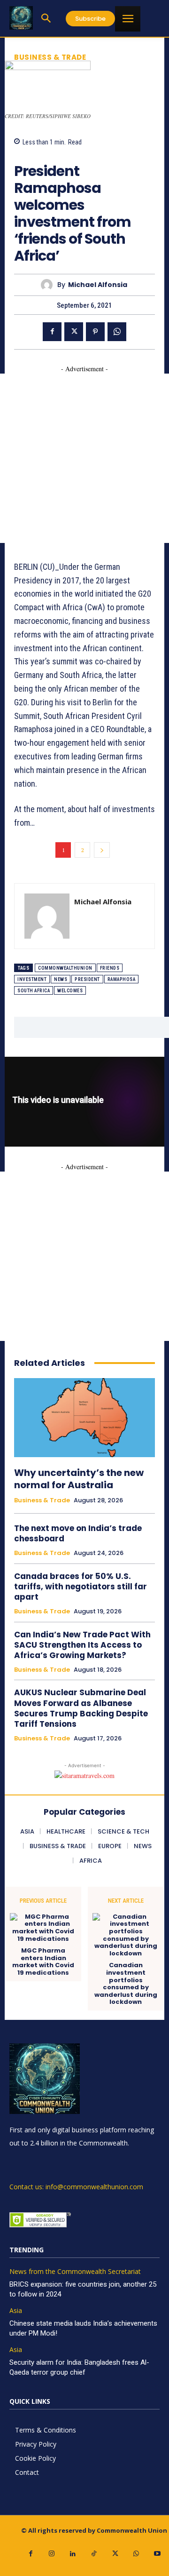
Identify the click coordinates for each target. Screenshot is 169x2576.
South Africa (34, 991)
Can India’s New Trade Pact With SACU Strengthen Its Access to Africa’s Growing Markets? (82, 1645)
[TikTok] (94, 2554)
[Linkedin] (73, 2554)
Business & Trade (50, 57)
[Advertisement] (84, 458)
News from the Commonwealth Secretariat (75, 2272)
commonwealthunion (65, 968)
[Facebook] (52, 332)
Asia (16, 2311)
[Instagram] (52, 2554)
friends (110, 968)
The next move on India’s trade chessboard (78, 1533)
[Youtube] (157, 2554)
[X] (74, 332)
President (87, 979)
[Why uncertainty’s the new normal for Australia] (84, 1418)
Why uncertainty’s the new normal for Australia (79, 1479)
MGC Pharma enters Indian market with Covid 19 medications (43, 1962)
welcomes (70, 991)
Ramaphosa (122, 979)
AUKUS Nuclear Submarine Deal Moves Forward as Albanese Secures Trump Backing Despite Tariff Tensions (81, 1708)
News (61, 979)
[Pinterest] (95, 332)
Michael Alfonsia (98, 285)
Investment (32, 979)
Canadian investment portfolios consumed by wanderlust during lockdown (126, 1984)
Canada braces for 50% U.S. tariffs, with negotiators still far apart (81, 1587)
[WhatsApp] (117, 332)
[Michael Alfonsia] (49, 285)
